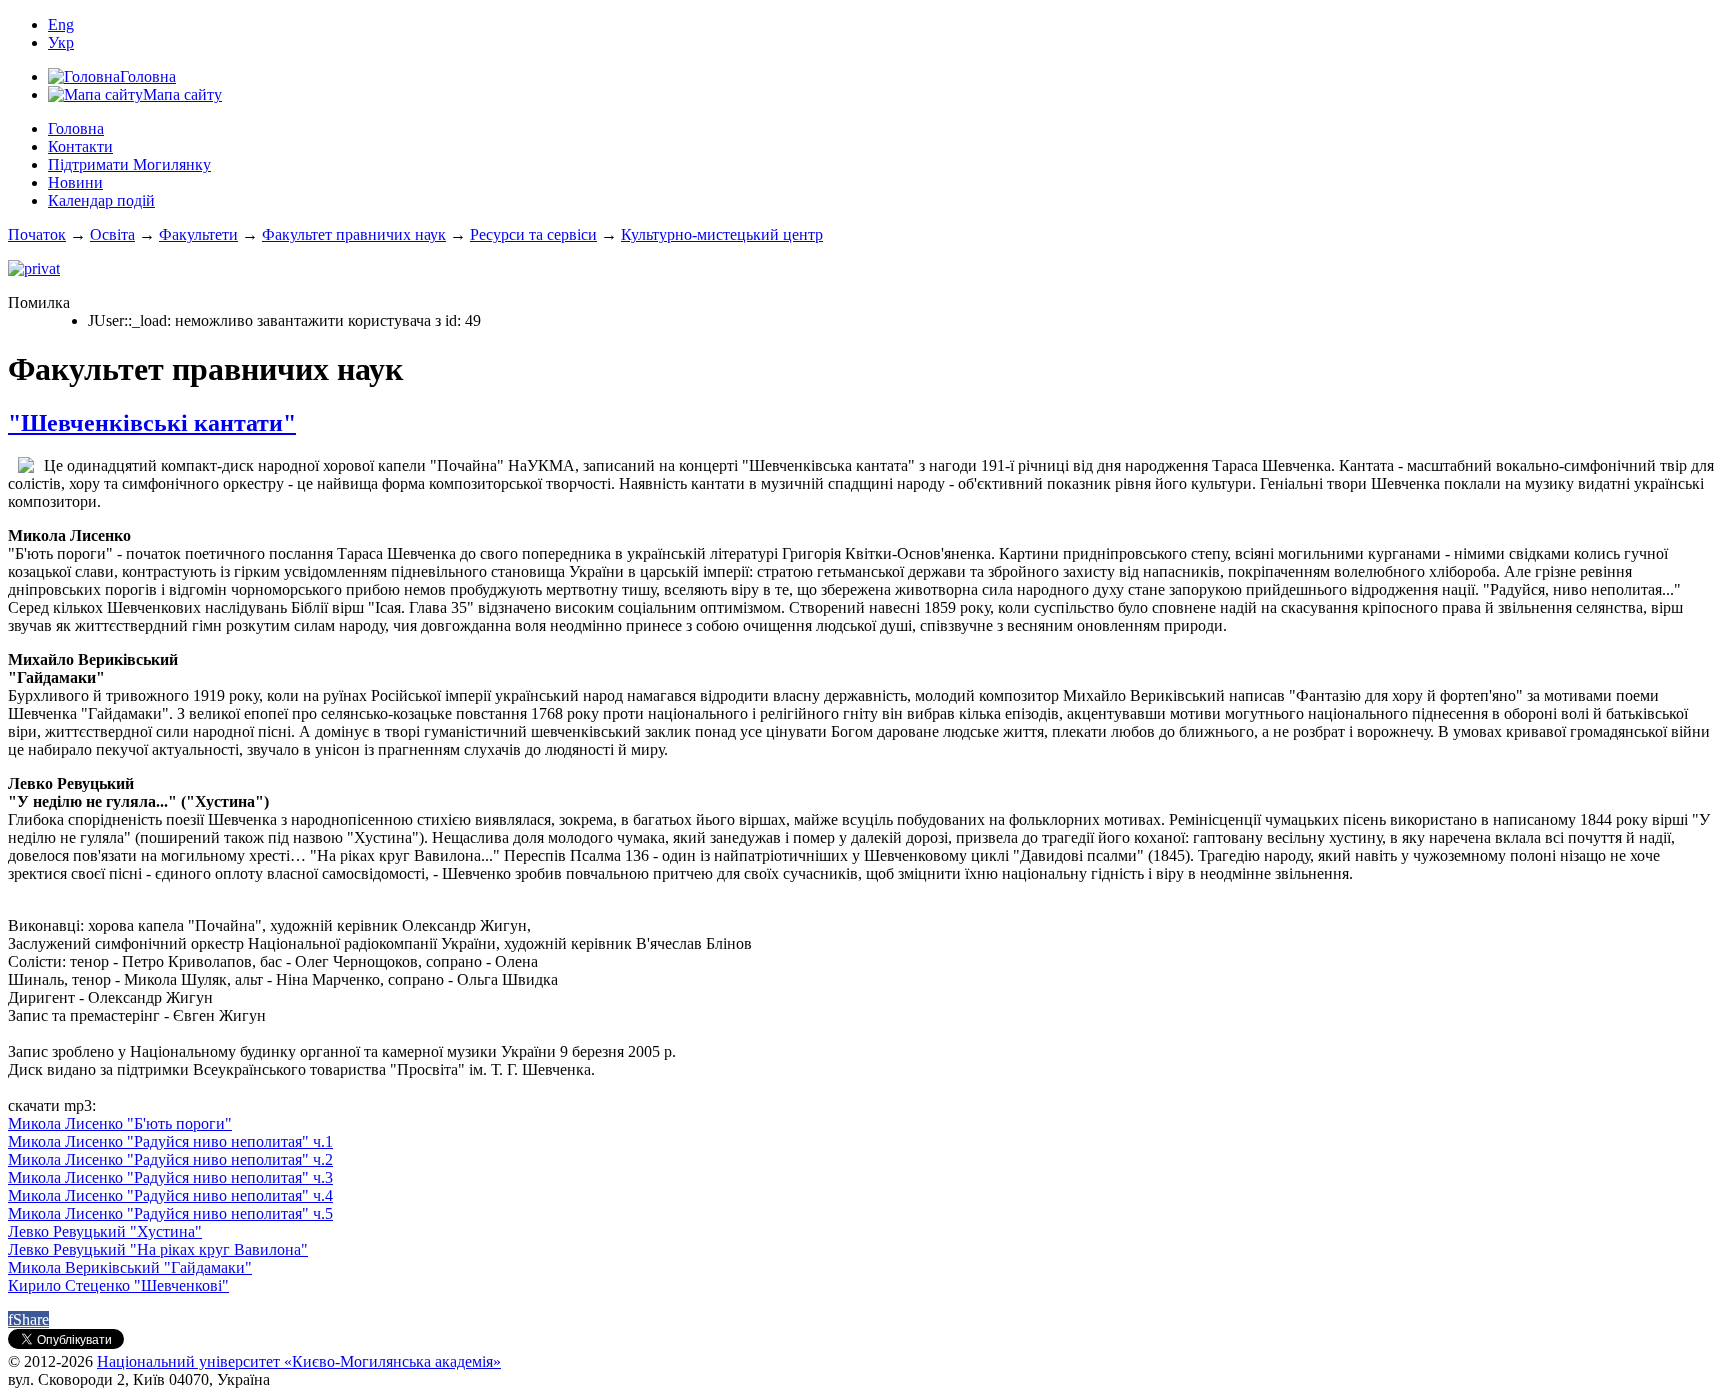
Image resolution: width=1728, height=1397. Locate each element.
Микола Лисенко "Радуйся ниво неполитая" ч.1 (170, 1141)
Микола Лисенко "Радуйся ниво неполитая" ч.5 (170, 1213)
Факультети (198, 234)
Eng (61, 24)
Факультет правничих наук (354, 234)
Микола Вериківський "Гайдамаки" (130, 1267)
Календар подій (101, 200)
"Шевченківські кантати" (152, 423)
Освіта (112, 234)
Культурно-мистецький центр (722, 234)
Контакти (80, 146)
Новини (75, 182)
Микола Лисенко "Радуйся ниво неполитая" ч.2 (170, 1159)
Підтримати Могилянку (129, 164)
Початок (37, 234)
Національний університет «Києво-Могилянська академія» (299, 1361)
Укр (61, 42)
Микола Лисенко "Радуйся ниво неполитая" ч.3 (170, 1177)
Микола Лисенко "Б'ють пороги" (120, 1123)
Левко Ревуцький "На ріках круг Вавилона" (158, 1249)
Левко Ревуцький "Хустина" (105, 1231)
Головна (76, 128)
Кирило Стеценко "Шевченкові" (118, 1285)
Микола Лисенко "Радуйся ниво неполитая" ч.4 (170, 1195)
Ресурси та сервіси (533, 234)
